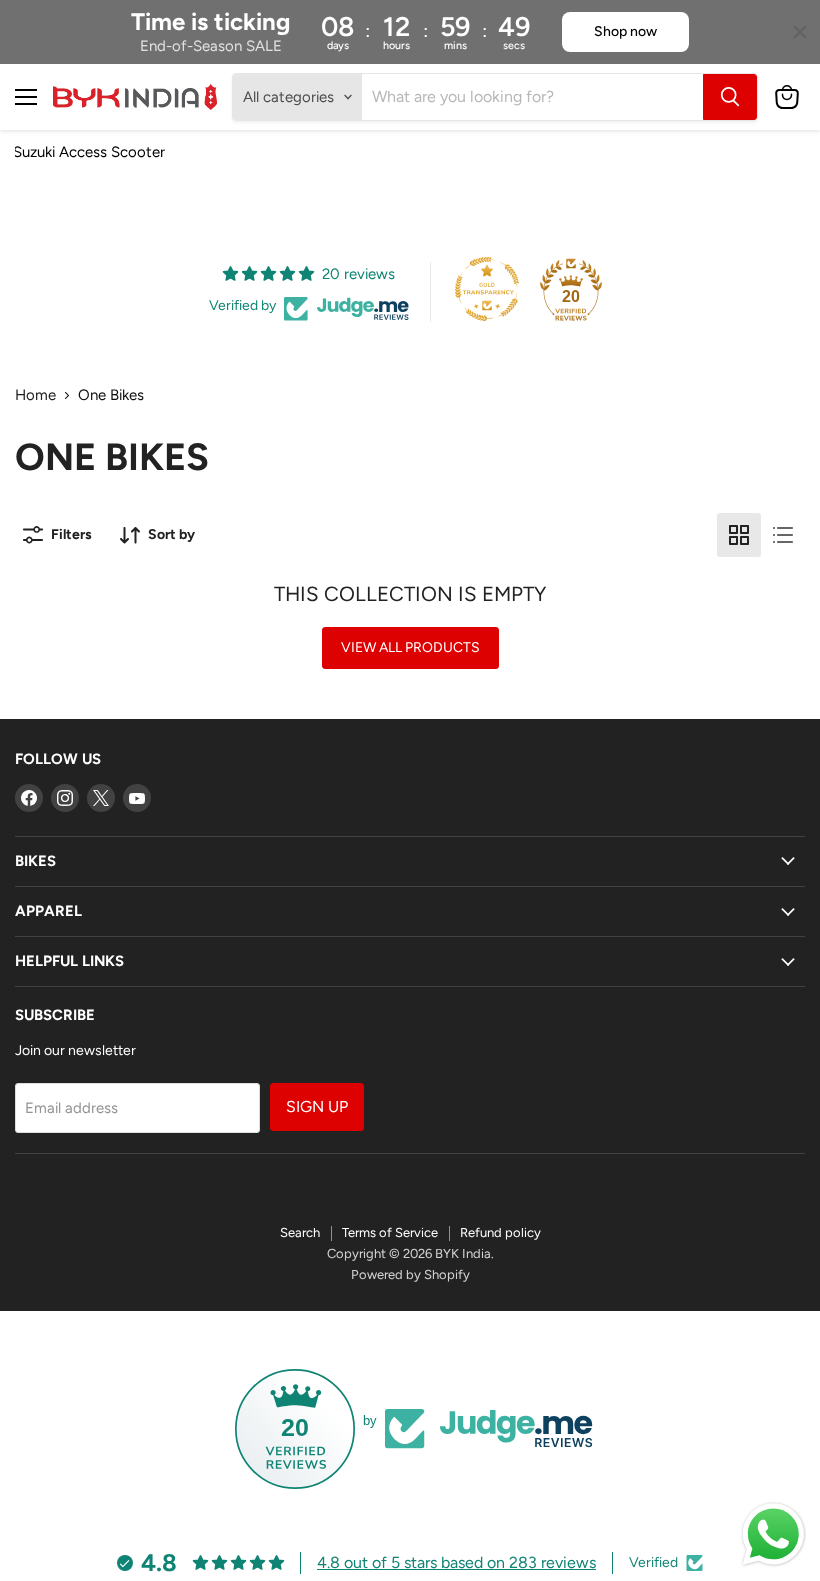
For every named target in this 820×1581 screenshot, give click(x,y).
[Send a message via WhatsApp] (773, 1534)
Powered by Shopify (410, 1274)
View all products (410, 647)
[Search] (730, 97)
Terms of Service (390, 1232)
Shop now (625, 31)
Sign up (317, 1106)
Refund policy (500, 1232)
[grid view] (739, 535)
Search (300, 1232)
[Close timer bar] (800, 32)
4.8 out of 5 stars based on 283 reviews (456, 1562)
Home (35, 395)
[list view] (783, 535)
